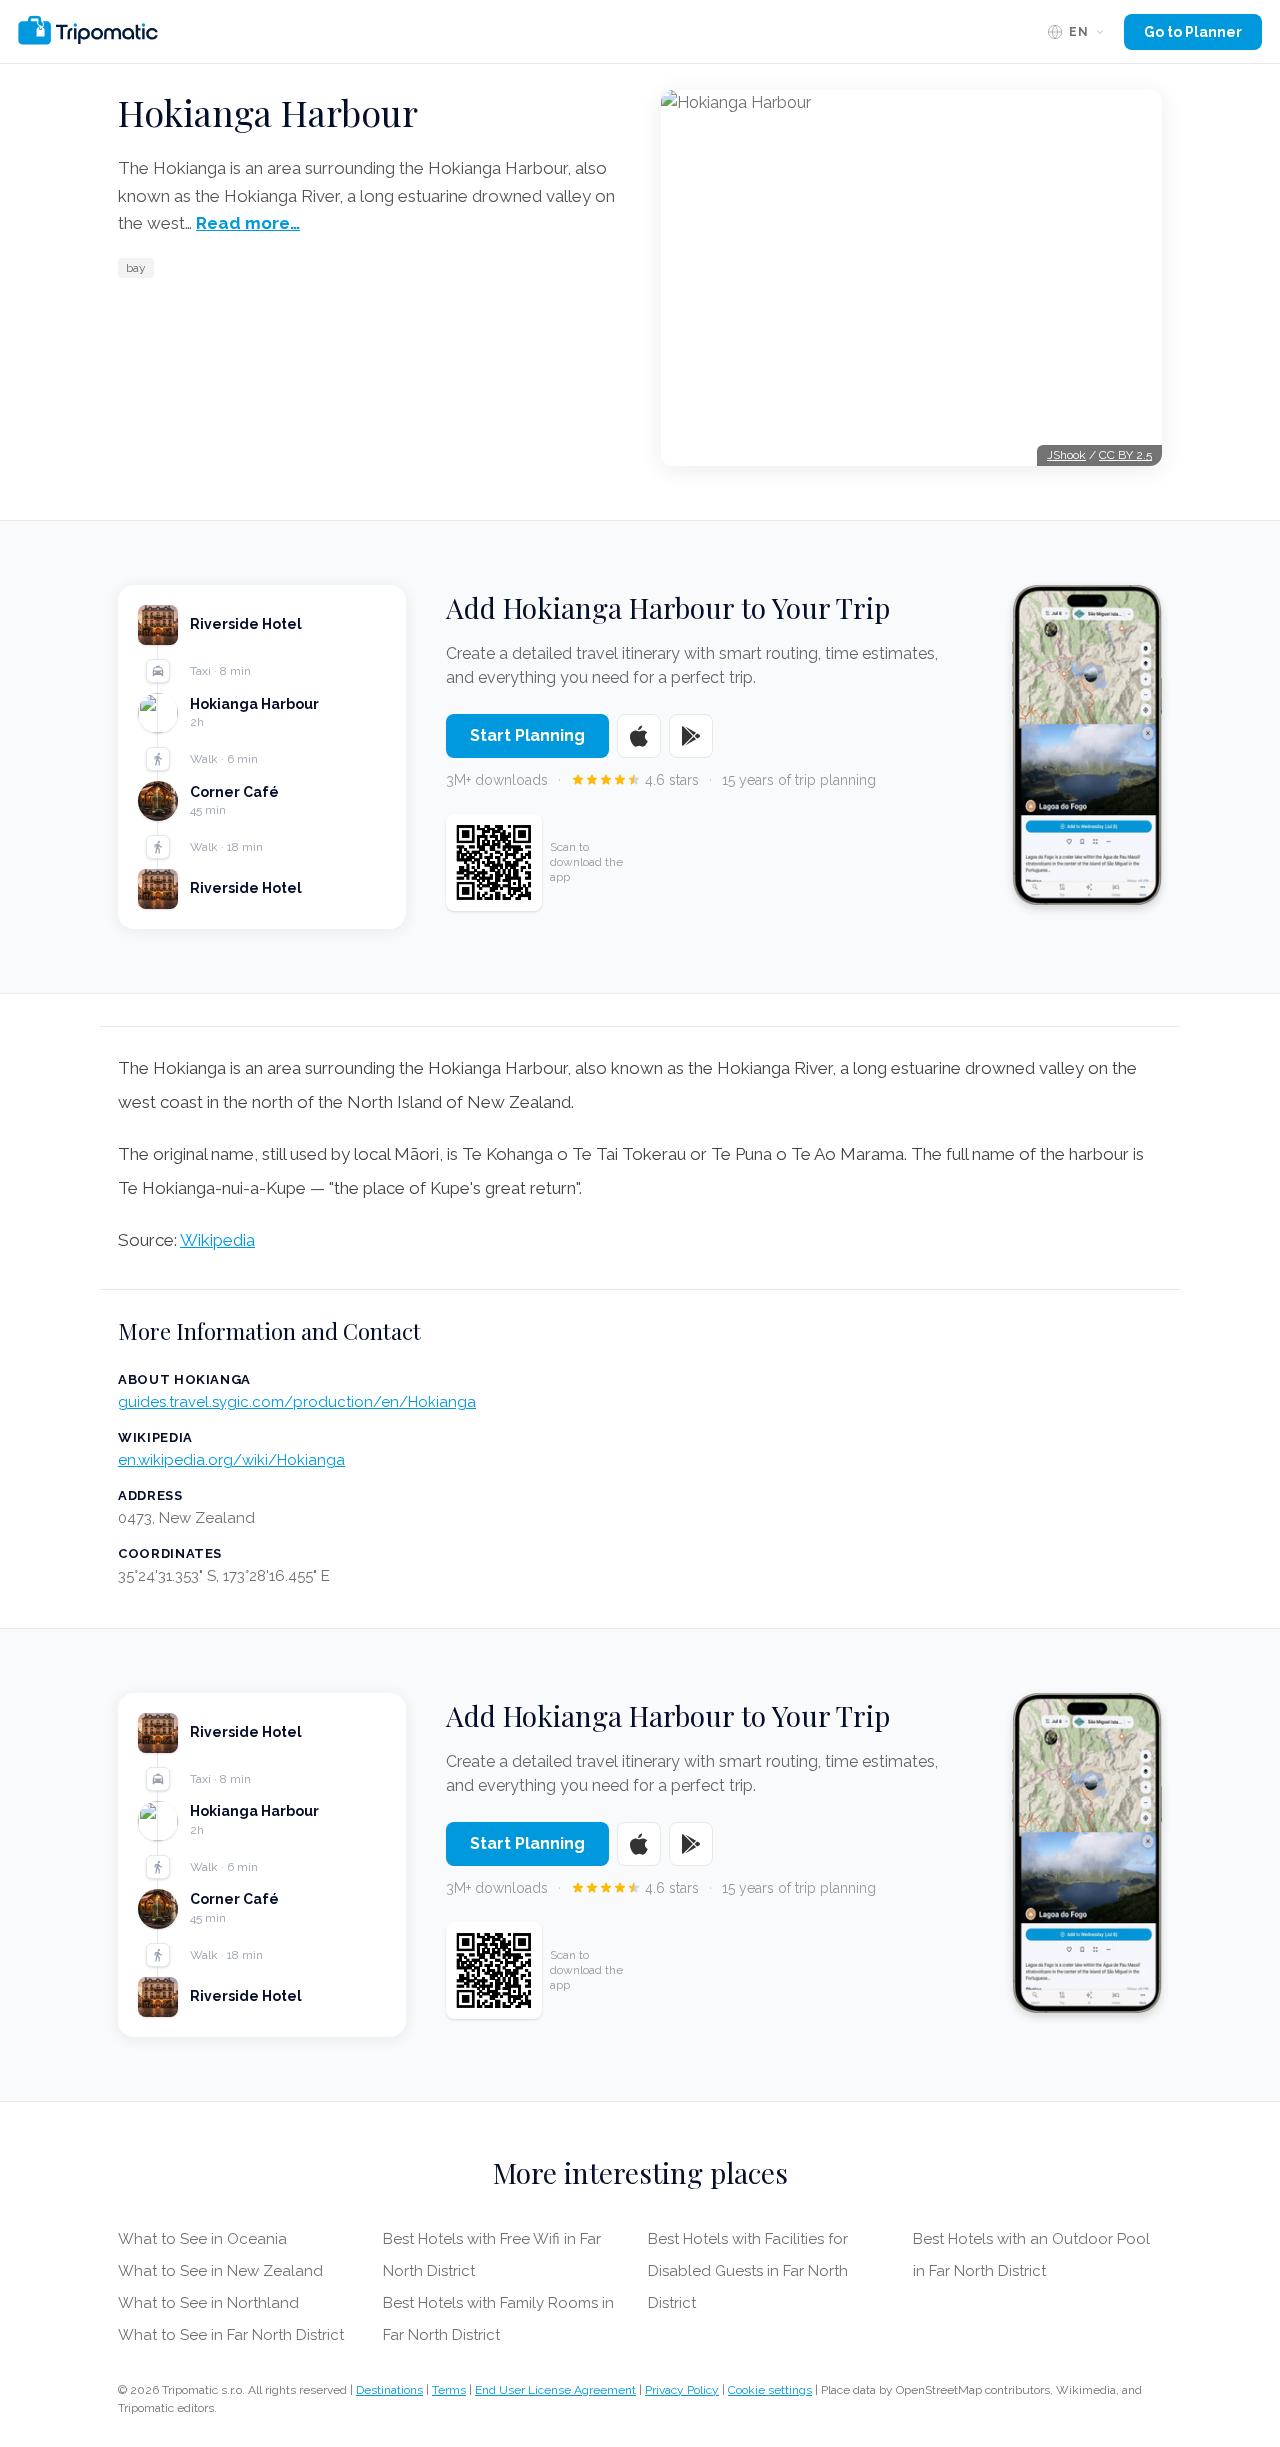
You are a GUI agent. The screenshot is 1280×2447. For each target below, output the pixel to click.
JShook (1066, 455)
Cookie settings (770, 2390)
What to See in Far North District (231, 2335)
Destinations (389, 2390)
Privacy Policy (682, 2390)
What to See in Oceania (202, 2239)
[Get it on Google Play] (691, 736)
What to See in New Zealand (220, 2271)
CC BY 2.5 (1125, 455)
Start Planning (527, 735)
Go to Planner (1193, 32)
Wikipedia (217, 1240)
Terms (449, 2390)
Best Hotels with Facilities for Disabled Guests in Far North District (748, 2271)
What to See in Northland (208, 2303)
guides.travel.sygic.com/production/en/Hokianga (297, 1402)
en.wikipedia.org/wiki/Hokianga (231, 1460)
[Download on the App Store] (639, 736)
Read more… (248, 223)
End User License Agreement (555, 2390)
